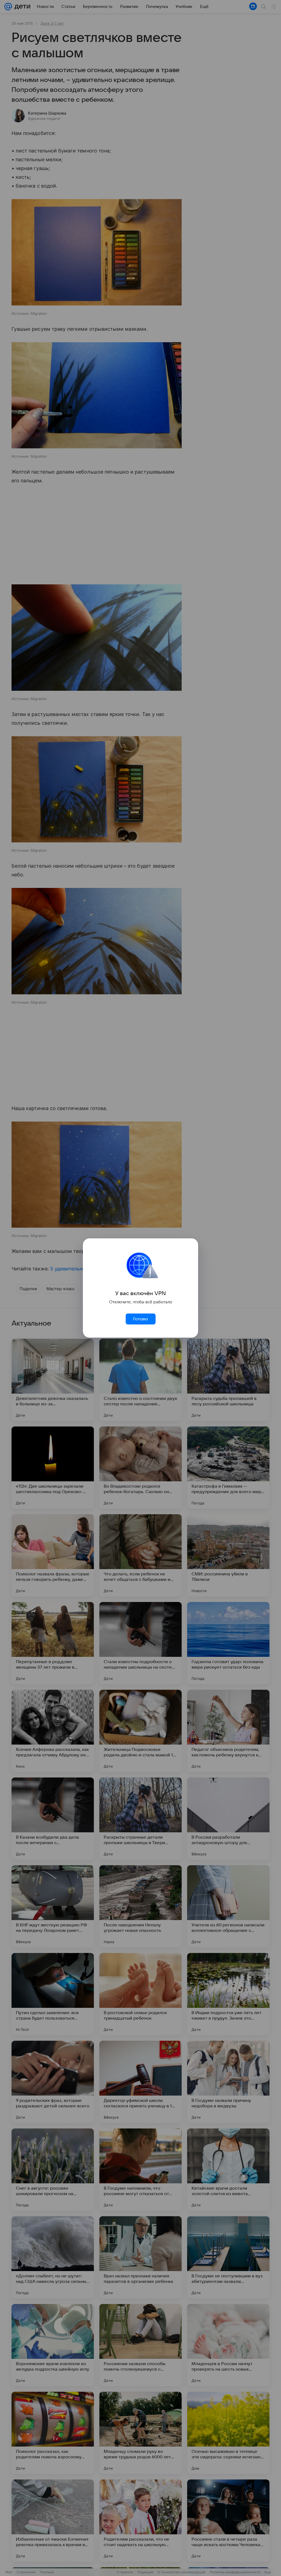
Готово (140, 1319)
